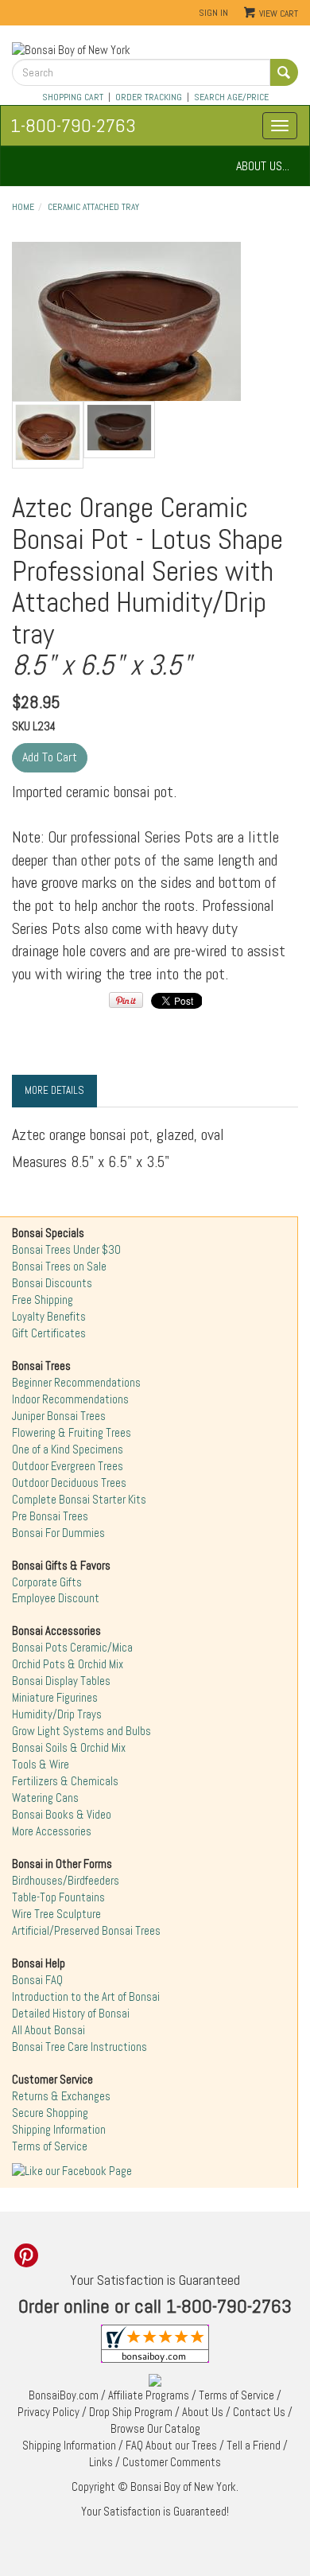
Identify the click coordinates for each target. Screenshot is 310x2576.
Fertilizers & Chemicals (65, 1781)
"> (126, 321)
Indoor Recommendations (70, 1399)
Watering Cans (45, 1798)
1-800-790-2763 (73, 125)
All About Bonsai (48, 2030)
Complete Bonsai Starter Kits (79, 1500)
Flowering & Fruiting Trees (72, 1433)
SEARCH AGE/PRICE (231, 97)
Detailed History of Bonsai (71, 2014)
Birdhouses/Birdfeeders (66, 1881)
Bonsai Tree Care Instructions (79, 2047)
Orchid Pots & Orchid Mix (68, 1664)
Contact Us (259, 2412)
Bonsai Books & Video (62, 1815)
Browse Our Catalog (155, 2429)
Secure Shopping (50, 2113)
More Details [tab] (54, 1090)
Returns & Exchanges (61, 2096)
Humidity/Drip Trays (57, 1714)
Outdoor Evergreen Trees (68, 1466)
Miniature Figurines (55, 1698)
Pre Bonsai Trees (50, 1516)
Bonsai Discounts (52, 1283)
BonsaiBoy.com (64, 2395)
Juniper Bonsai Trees (59, 1416)
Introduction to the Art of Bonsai (86, 1997)
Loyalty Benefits (49, 1317)
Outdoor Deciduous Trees (69, 1483)
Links (101, 2462)
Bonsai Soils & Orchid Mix (69, 1748)
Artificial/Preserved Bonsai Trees (86, 1931)
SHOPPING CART (73, 97)
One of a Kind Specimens (68, 1449)
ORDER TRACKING (149, 97)
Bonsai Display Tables (61, 1681)
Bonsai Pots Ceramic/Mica (72, 1648)
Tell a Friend (254, 2446)
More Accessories (52, 1831)
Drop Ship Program (131, 2412)
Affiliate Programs (149, 2395)
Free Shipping (43, 1300)
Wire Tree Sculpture (56, 1914)
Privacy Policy (48, 2412)
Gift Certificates (49, 1333)
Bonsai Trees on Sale (59, 1267)
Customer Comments (172, 2462)
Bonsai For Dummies (58, 1533)
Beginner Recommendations (76, 1383)
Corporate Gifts (47, 1582)
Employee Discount (56, 1598)
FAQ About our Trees (171, 2446)
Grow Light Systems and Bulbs (81, 1731)
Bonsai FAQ (37, 1980)
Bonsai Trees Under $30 (66, 1250)
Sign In (213, 13)
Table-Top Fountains (58, 1897)
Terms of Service (50, 2146)
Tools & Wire (41, 1765)
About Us (203, 2412)
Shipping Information (59, 2130)
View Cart (279, 14)
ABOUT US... (263, 166)
